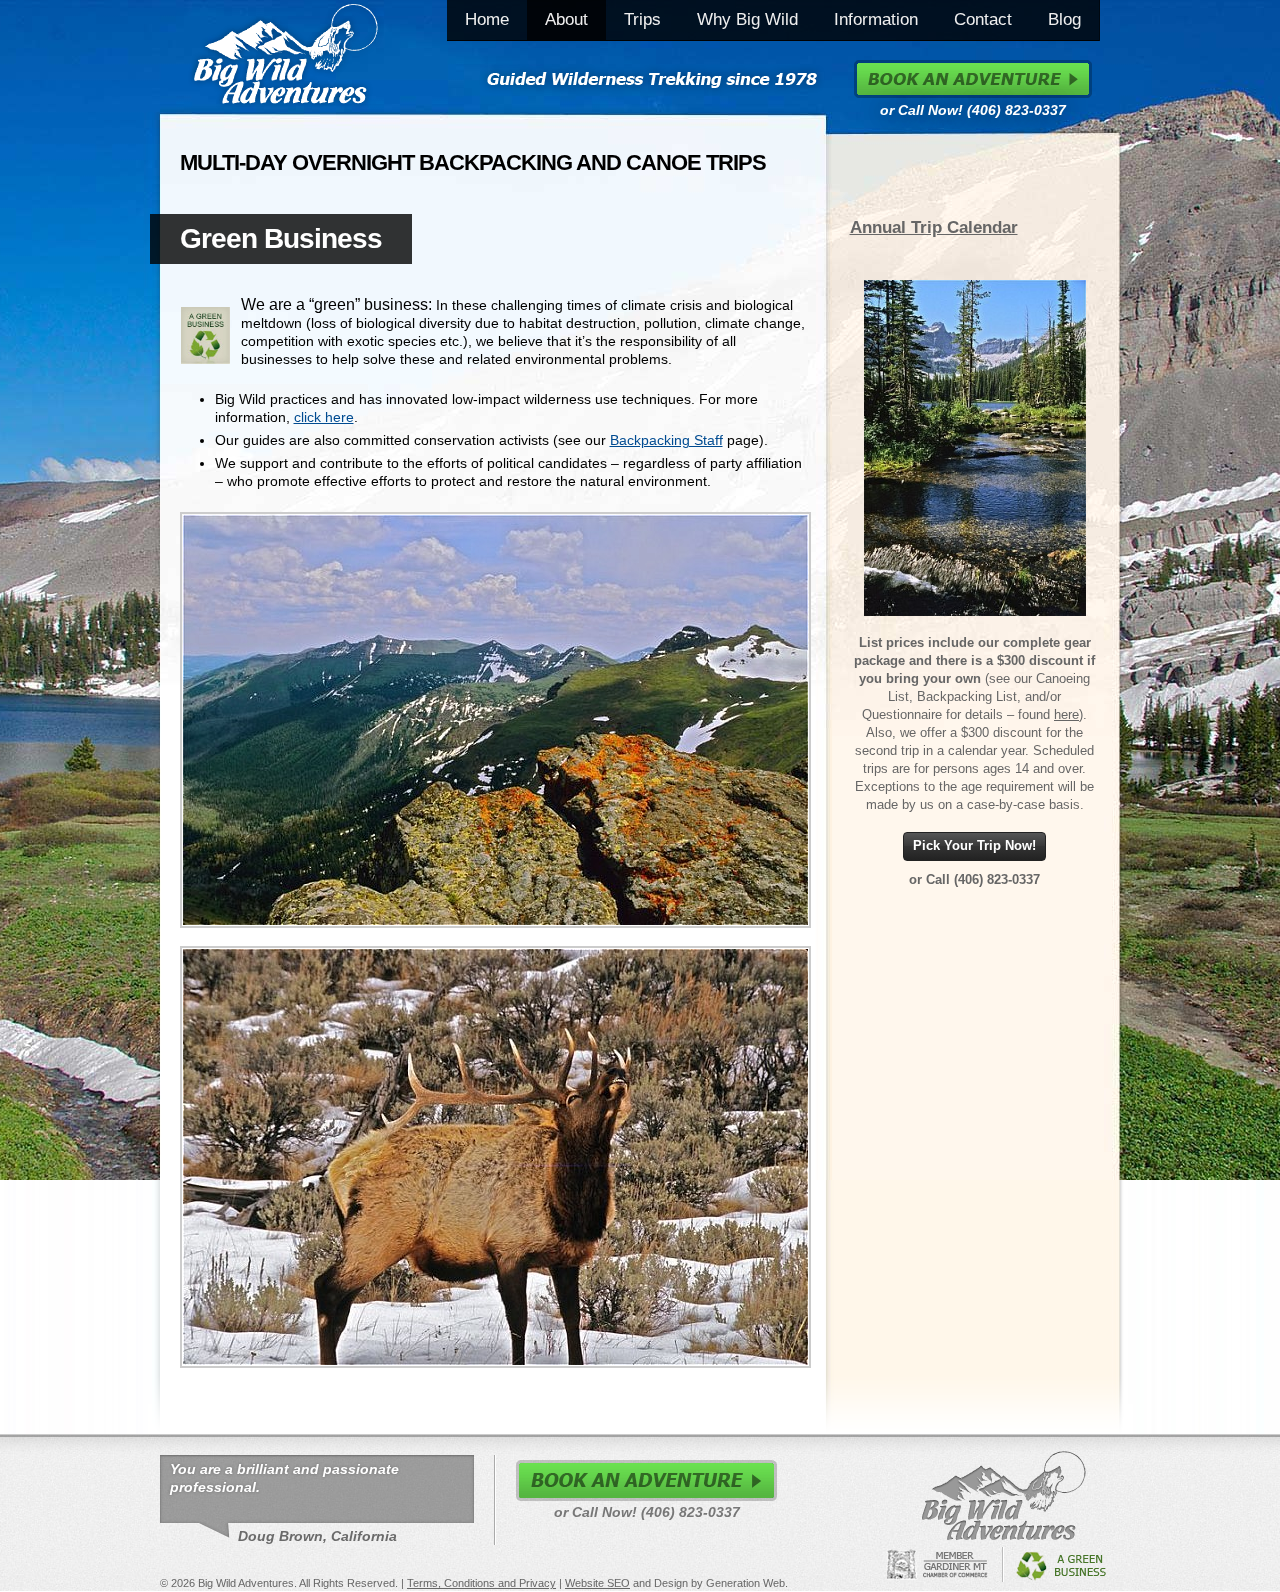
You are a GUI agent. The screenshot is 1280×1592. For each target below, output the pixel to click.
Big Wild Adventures (285, 57)
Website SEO (597, 1583)
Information (876, 19)
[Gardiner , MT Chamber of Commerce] (944, 1577)
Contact (983, 19)
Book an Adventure (973, 79)
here (1066, 714)
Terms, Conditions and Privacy (481, 1583)
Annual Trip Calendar (934, 227)
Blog (1064, 19)
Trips (642, 19)
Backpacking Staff (666, 440)
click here (324, 417)
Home (487, 19)
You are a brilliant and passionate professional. (284, 1481)
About (566, 19)
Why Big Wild (747, 19)
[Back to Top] (1003, 1496)
